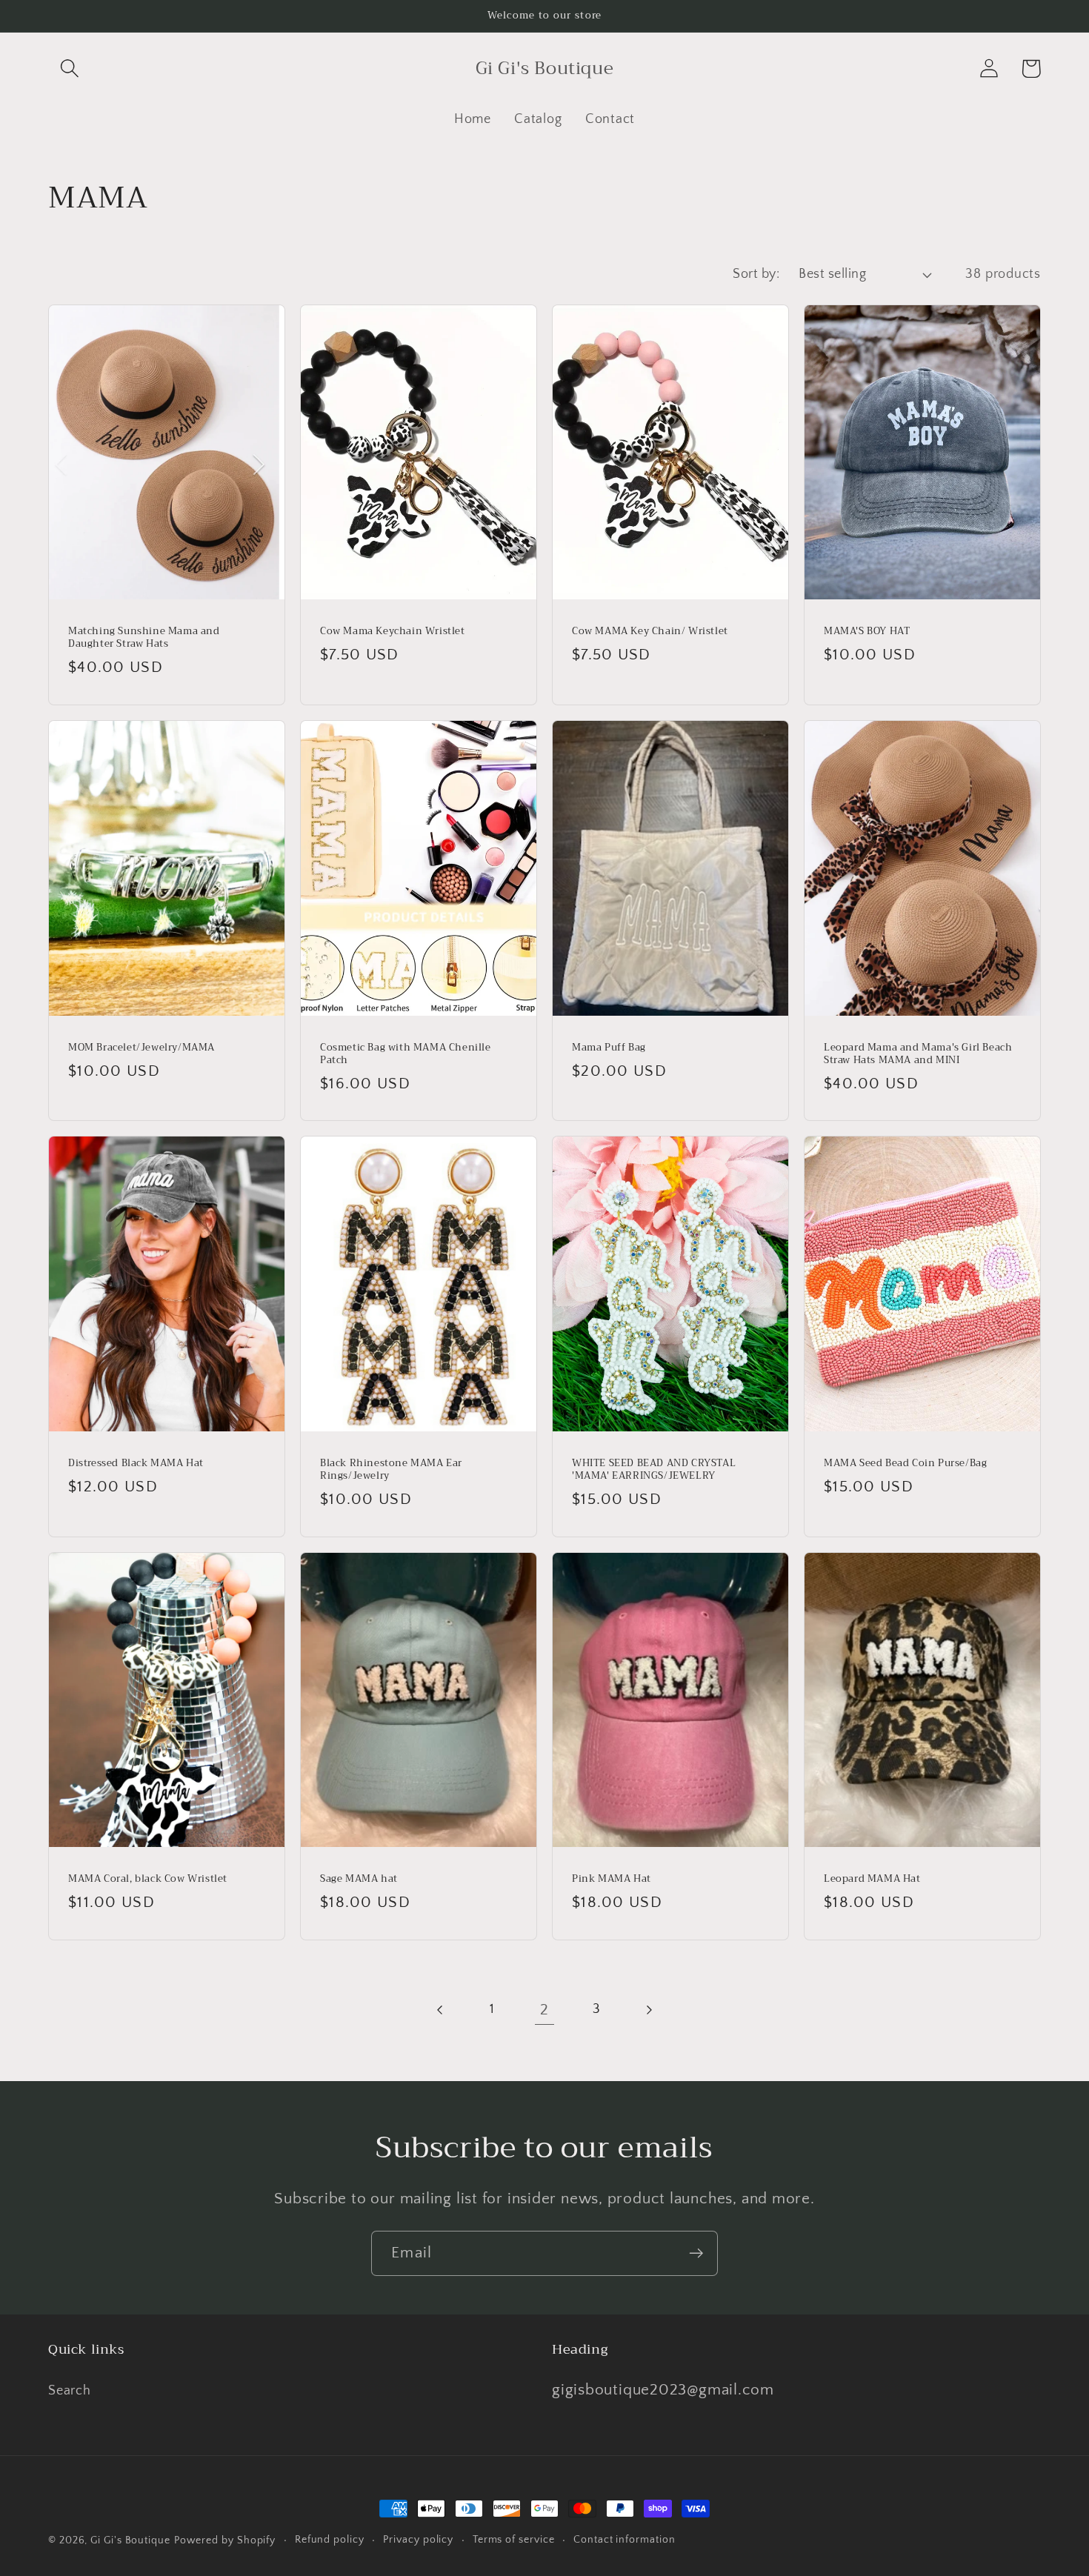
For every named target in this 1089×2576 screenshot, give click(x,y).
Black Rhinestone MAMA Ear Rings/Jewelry (391, 1470)
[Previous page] (440, 2010)
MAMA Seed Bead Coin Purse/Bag (905, 1464)
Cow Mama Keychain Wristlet (393, 632)
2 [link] (544, 2010)
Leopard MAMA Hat (872, 1879)
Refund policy (330, 2540)
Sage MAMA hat (359, 1879)
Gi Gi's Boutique (130, 2540)
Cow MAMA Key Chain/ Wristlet (650, 632)
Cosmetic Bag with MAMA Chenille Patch (406, 1054)
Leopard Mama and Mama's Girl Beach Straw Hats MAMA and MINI (918, 1054)
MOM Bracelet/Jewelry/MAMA (141, 1048)
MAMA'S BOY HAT (867, 632)
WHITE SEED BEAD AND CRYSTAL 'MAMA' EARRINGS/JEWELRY (654, 1470)
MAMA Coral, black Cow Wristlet (148, 1879)
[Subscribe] (696, 2253)
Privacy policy (418, 2540)
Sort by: (756, 274)
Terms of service (514, 2540)
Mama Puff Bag (609, 1048)
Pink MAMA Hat (612, 1879)
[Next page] (649, 2010)
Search (70, 2391)
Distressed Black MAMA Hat (136, 1464)
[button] (69, 69)
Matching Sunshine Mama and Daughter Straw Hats (144, 638)
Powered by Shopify (225, 2540)
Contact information (624, 2540)
